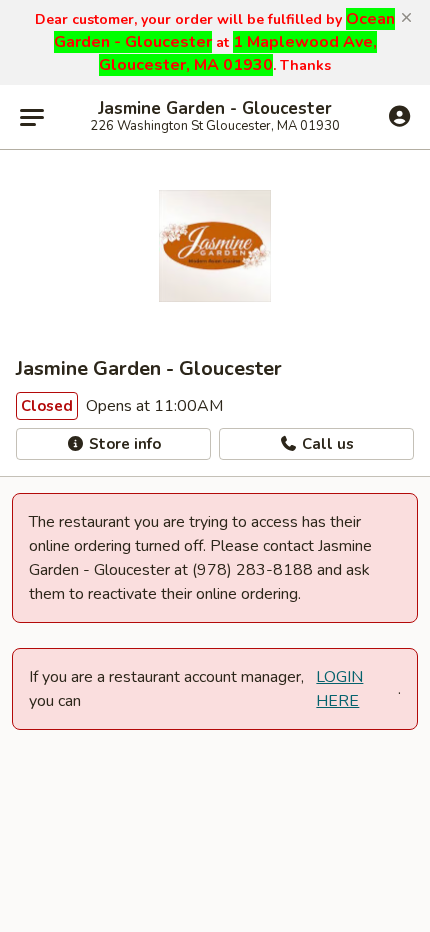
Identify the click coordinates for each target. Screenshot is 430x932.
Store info (123, 444)
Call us (326, 444)
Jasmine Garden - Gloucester (215, 109)
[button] (406, 18)
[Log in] (399, 116)
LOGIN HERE (339, 689)
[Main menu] (32, 117)
